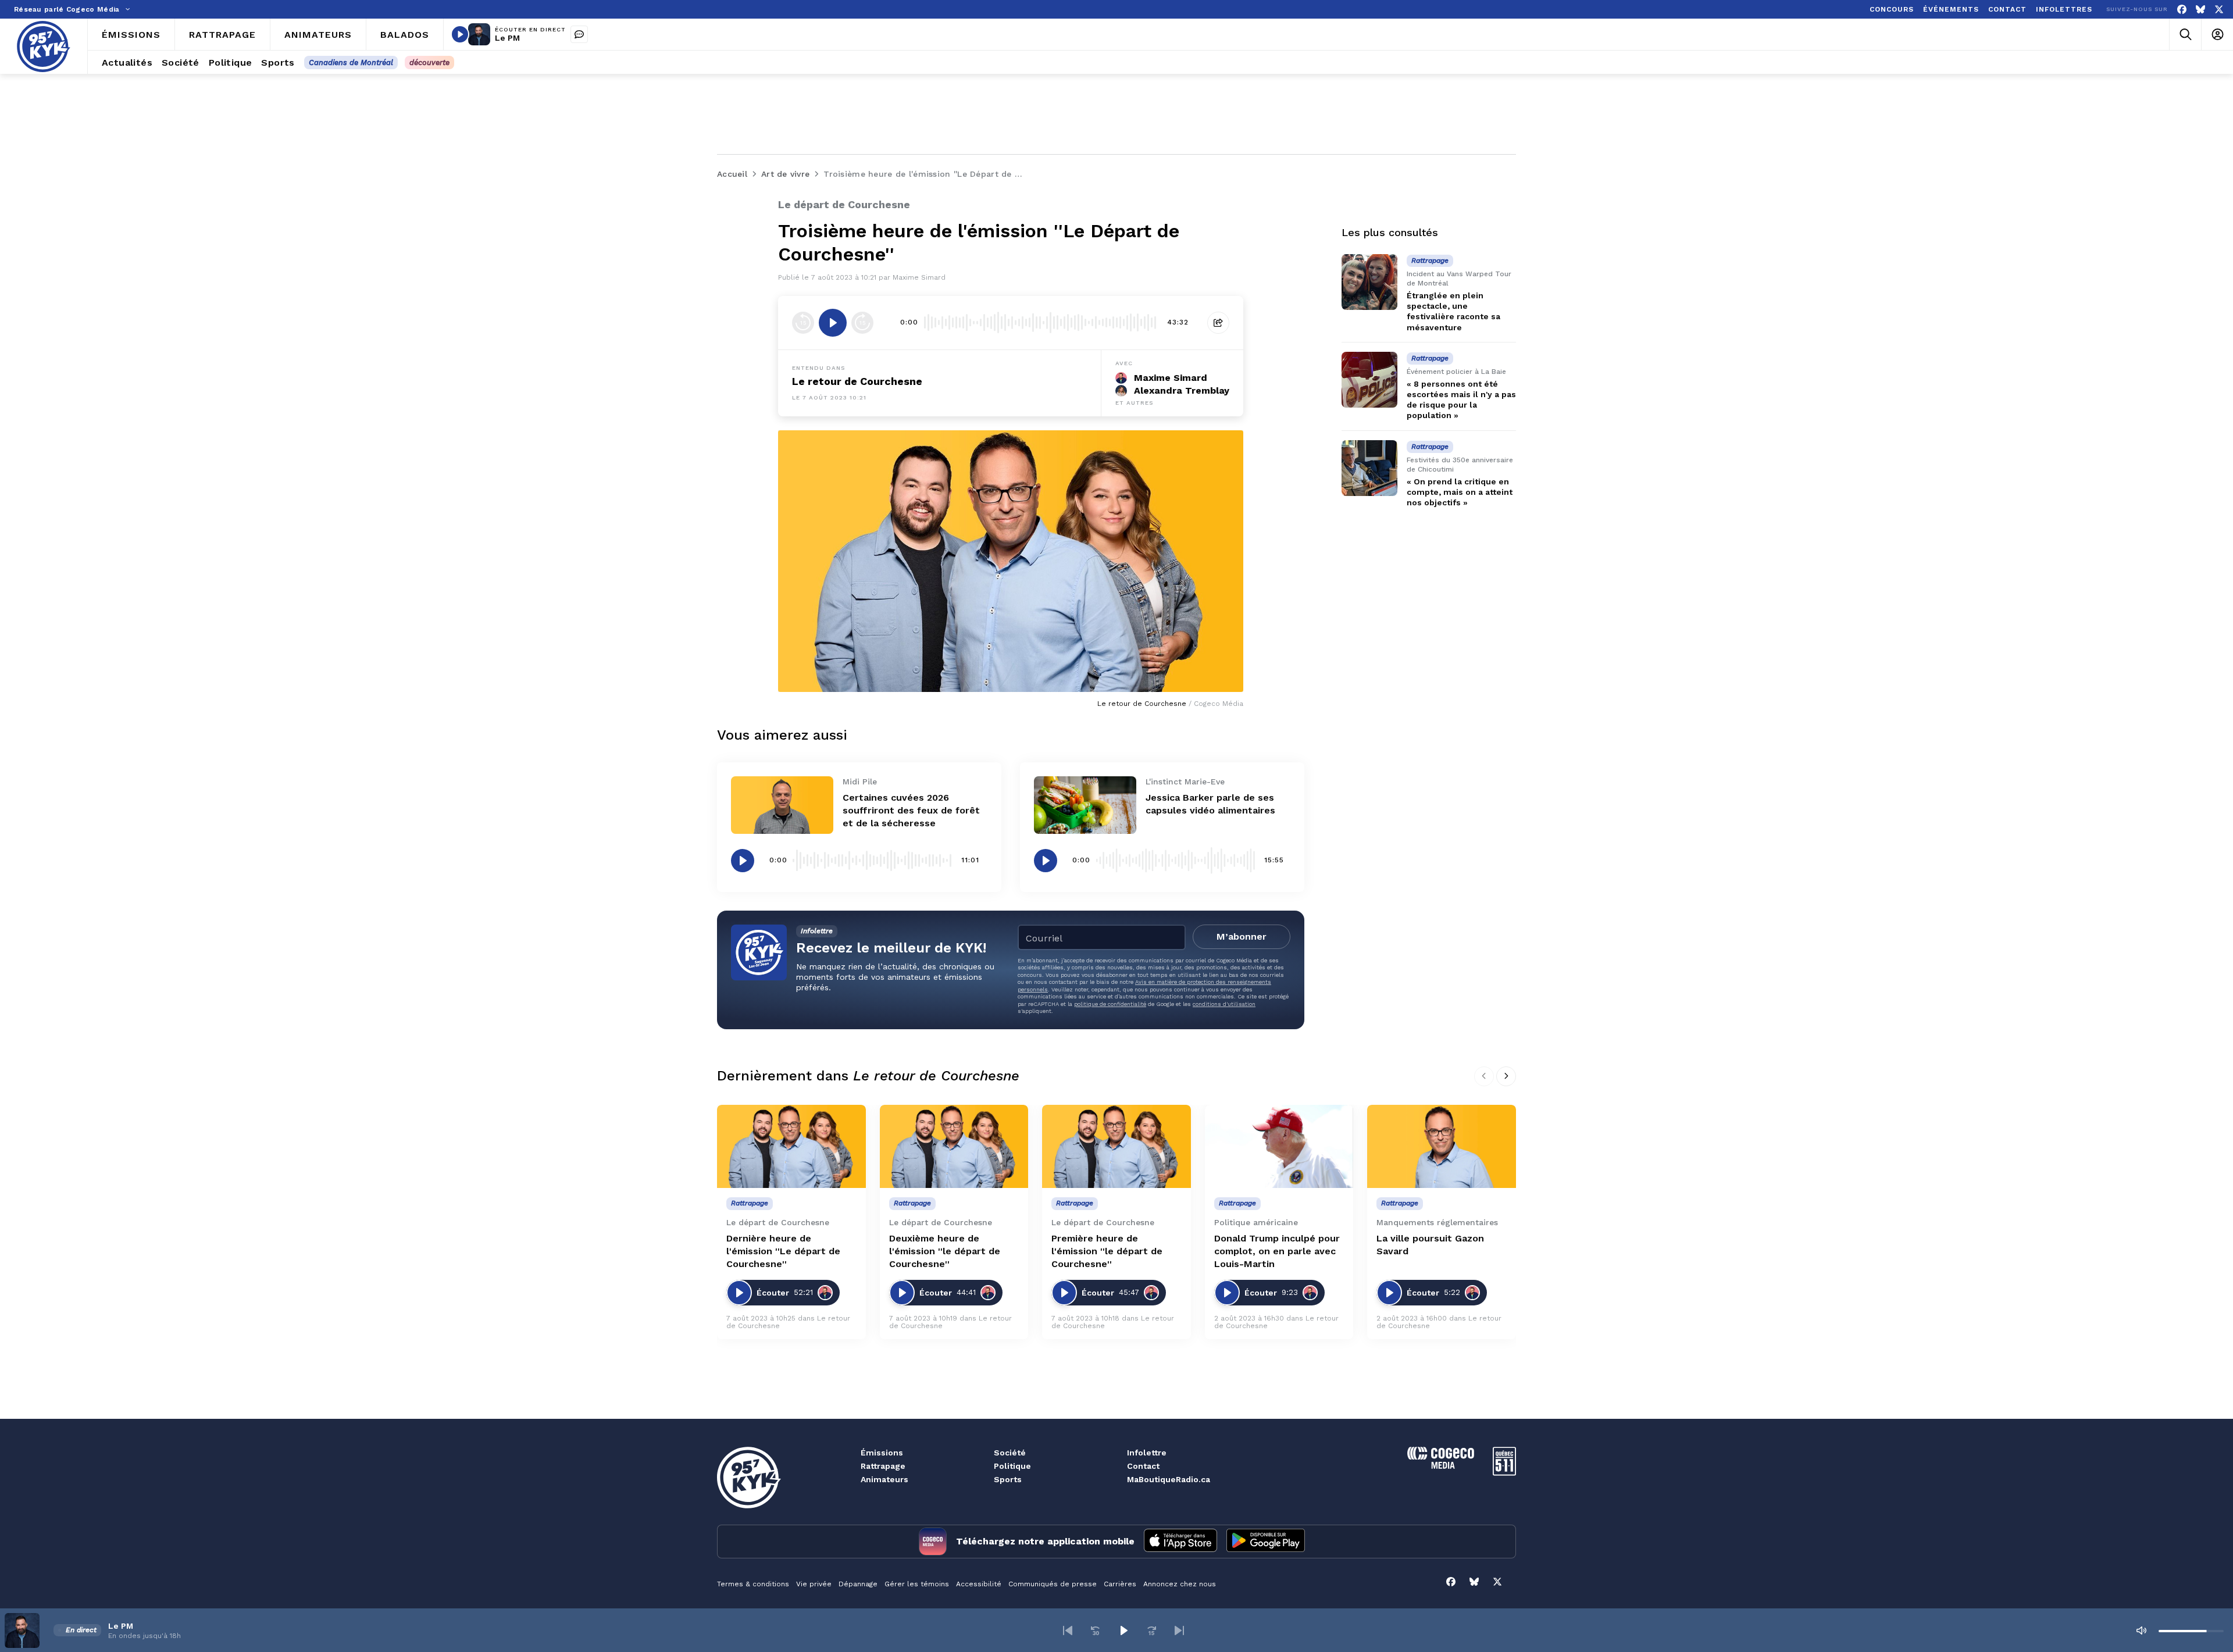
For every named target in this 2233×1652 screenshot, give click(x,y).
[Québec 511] (1504, 1473)
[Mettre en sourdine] (2141, 1630)
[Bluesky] (2200, 10)
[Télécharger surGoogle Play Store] (1266, 1542)
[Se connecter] (2217, 35)
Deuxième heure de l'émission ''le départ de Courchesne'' (945, 1251)
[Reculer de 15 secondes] (803, 323)
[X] (2219, 10)
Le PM (507, 38)
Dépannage (858, 1584)
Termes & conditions (753, 1584)
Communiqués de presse (1053, 1584)
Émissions (882, 1453)
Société (1010, 1453)
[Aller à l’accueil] (44, 47)
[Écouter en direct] (460, 34)
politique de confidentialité (1110, 1004)
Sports (1008, 1479)
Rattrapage (883, 1466)
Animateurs (884, 1479)
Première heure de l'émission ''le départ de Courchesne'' (1107, 1251)
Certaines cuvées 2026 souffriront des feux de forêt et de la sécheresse (911, 810)
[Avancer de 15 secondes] (862, 323)
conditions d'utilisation (1224, 1004)
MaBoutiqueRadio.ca (1169, 1479)
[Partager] (1218, 323)
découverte (429, 63)
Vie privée (814, 1584)
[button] (1068, 1630)
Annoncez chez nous (1180, 1584)
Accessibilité (979, 1584)
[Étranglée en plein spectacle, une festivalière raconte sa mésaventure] (1369, 282)
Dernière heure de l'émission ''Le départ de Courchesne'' (783, 1251)
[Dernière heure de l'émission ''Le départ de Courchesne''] (791, 1147)
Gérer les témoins (917, 1584)
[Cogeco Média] (1441, 1466)
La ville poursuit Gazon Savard (1430, 1245)
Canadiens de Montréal (351, 63)
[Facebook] (2182, 10)
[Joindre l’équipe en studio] (579, 34)
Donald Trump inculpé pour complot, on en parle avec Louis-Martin (1277, 1251)
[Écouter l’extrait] (833, 323)
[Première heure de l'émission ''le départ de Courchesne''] (1116, 1147)
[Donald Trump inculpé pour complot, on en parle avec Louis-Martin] (1279, 1147)
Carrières (1120, 1584)
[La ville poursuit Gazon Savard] (1442, 1147)
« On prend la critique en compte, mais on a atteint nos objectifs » (1460, 492)
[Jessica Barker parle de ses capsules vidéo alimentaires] (1085, 805)
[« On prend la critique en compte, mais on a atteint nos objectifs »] (1369, 468)
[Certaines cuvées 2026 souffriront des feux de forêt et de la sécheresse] (782, 805)
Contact (1143, 1466)
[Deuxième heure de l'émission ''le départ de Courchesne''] (954, 1147)
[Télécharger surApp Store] (1180, 1542)
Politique (1012, 1466)
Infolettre (1147, 1453)
